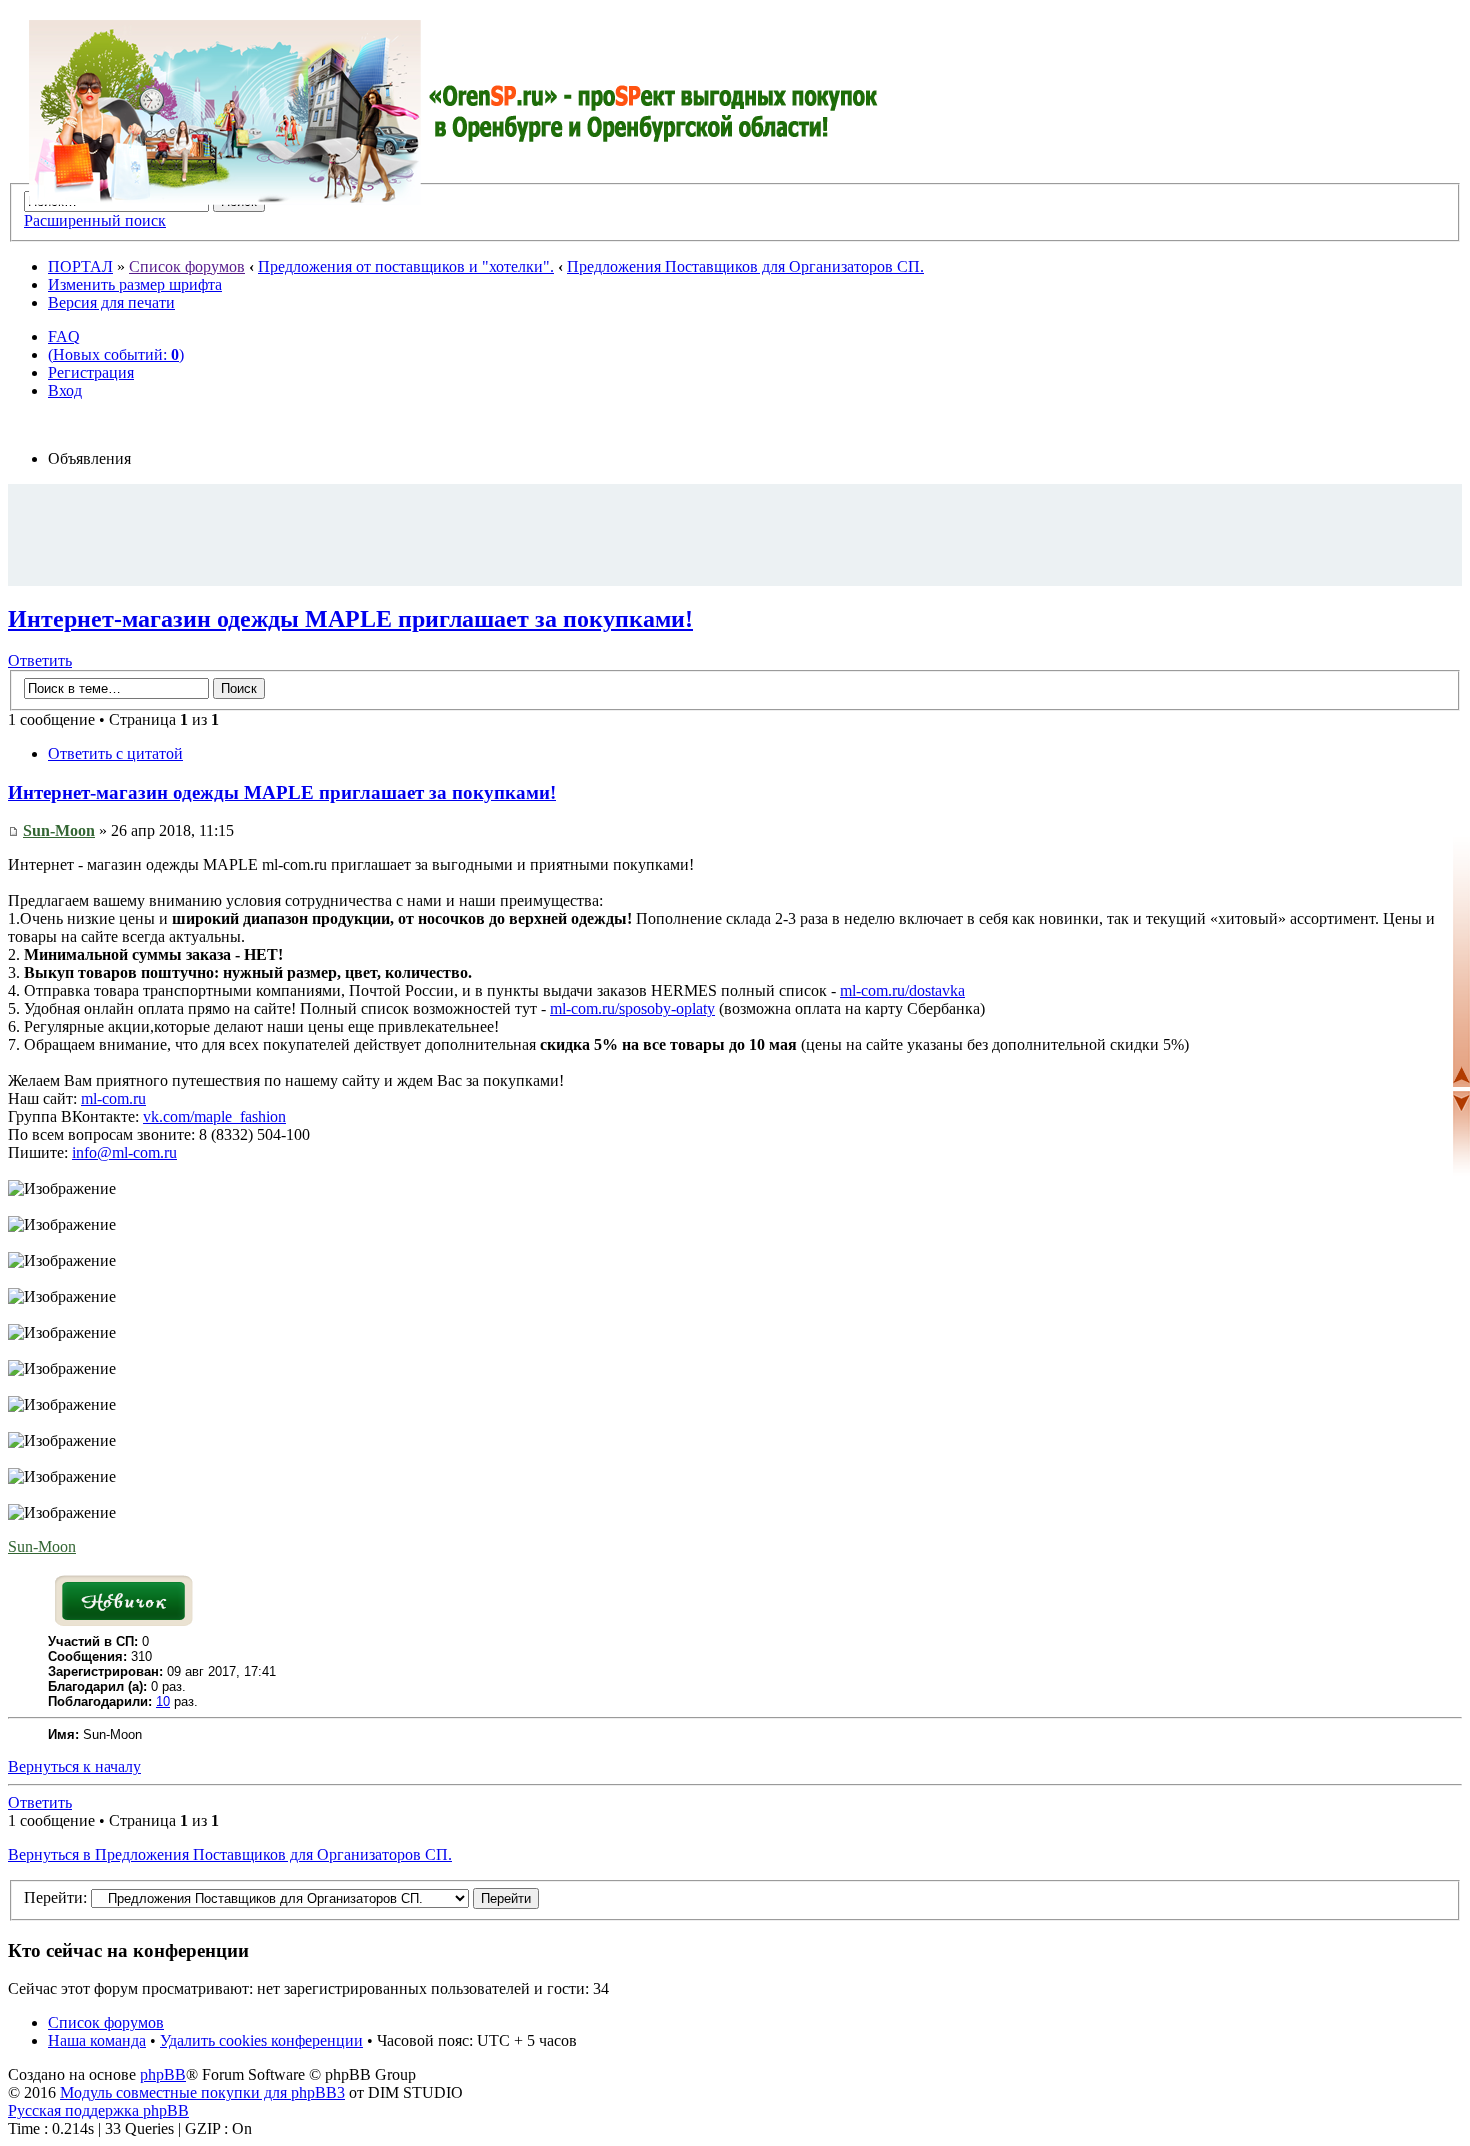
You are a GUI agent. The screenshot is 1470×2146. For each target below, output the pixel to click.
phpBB (163, 2074)
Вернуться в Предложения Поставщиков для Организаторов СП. (230, 1854)
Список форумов (187, 266)
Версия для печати (111, 302)
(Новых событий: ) (116, 354)
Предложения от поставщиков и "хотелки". (406, 266)
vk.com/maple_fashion (214, 1116)
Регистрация (91, 372)
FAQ (64, 336)
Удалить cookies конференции (261, 2040)
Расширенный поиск (95, 220)
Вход (65, 390)
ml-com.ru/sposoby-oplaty (632, 1008)
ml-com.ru (113, 1098)
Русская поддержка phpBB (98, 2110)
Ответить (40, 660)
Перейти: (55, 1897)
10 (163, 1701)
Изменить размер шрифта (135, 284)
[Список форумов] (454, 112)
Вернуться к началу (74, 1766)
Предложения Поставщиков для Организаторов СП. (745, 266)
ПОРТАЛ (80, 266)
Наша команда (97, 2040)
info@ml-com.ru (124, 1152)
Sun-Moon (59, 830)
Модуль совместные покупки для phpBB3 (202, 2092)
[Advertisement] (735, 534)
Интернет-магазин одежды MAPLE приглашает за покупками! (350, 619)
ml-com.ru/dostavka (902, 990)
